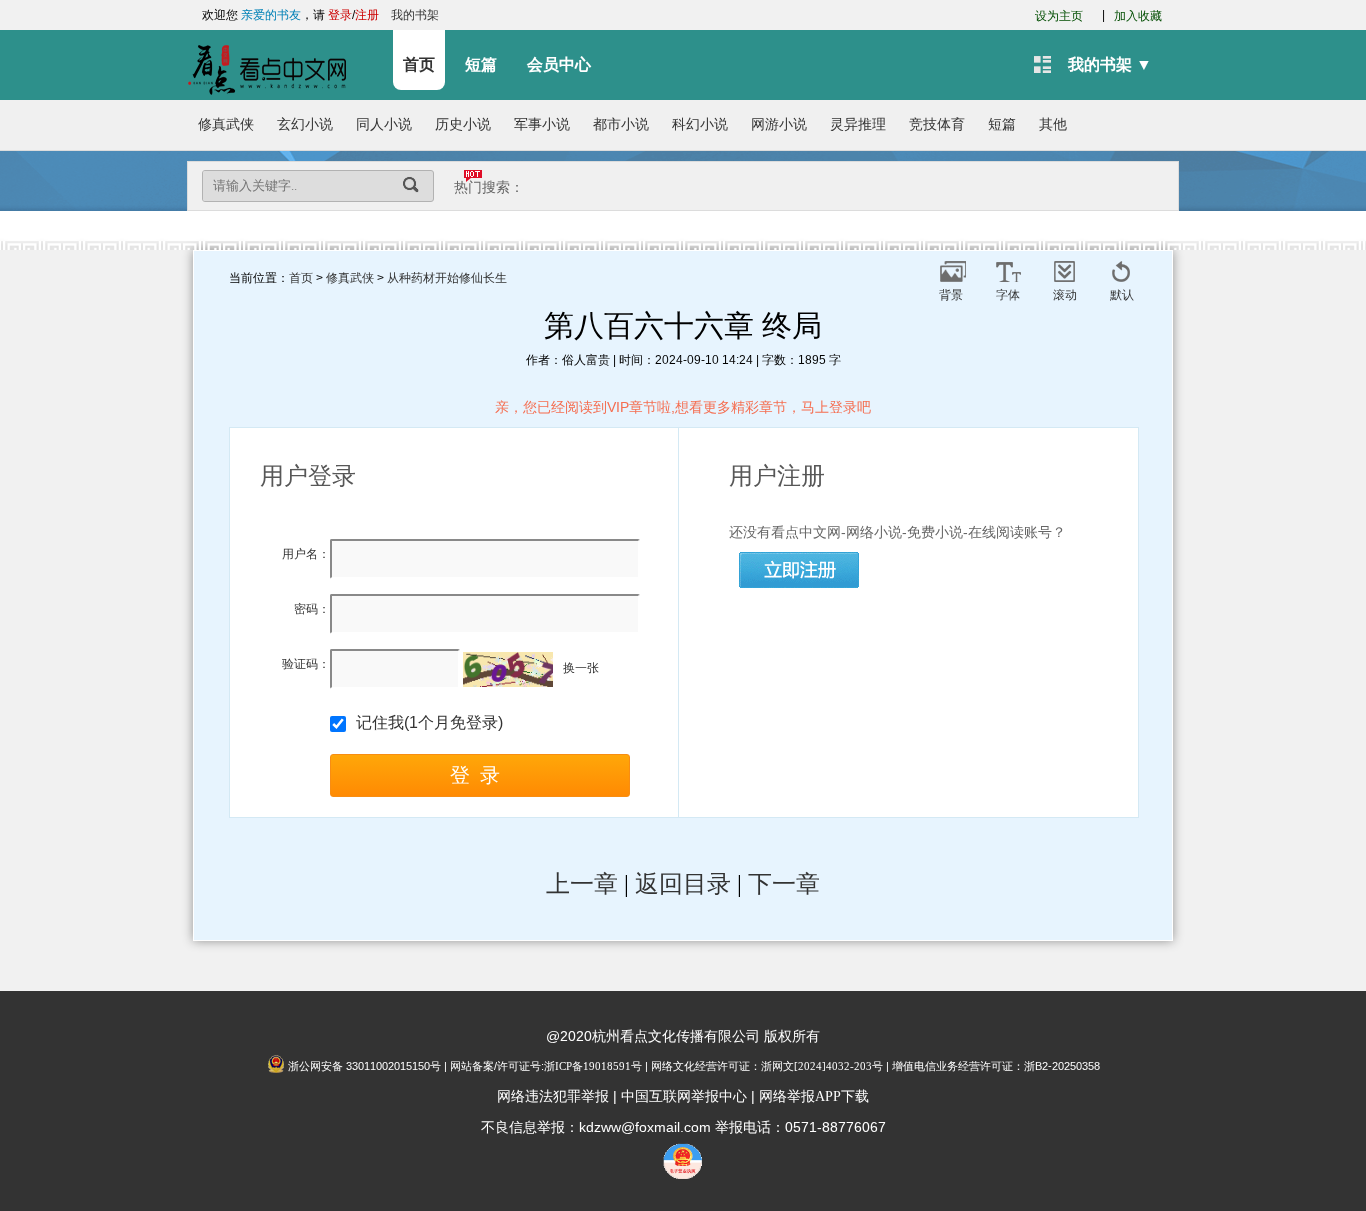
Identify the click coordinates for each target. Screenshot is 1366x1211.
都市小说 (621, 124)
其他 (1053, 124)
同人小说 (384, 124)
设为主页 (1059, 16)
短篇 (481, 64)
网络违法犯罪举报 (553, 1096)
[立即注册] (800, 571)
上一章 (582, 884)
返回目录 (683, 884)
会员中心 (559, 64)
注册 (367, 15)
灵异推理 (858, 124)
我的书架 (415, 15)
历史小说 (463, 124)
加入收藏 (1138, 16)
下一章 (784, 884)
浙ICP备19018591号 (593, 1066)
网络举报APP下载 (814, 1096)
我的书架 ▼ (1110, 64)
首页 (419, 64)
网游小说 (779, 124)
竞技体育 (937, 124)
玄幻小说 (305, 124)
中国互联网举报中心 (684, 1096)
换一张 (581, 668)
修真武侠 (226, 124)
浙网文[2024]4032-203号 (822, 1066)
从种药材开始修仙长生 (447, 278)
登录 (340, 15)
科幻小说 (700, 124)
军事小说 (542, 124)
